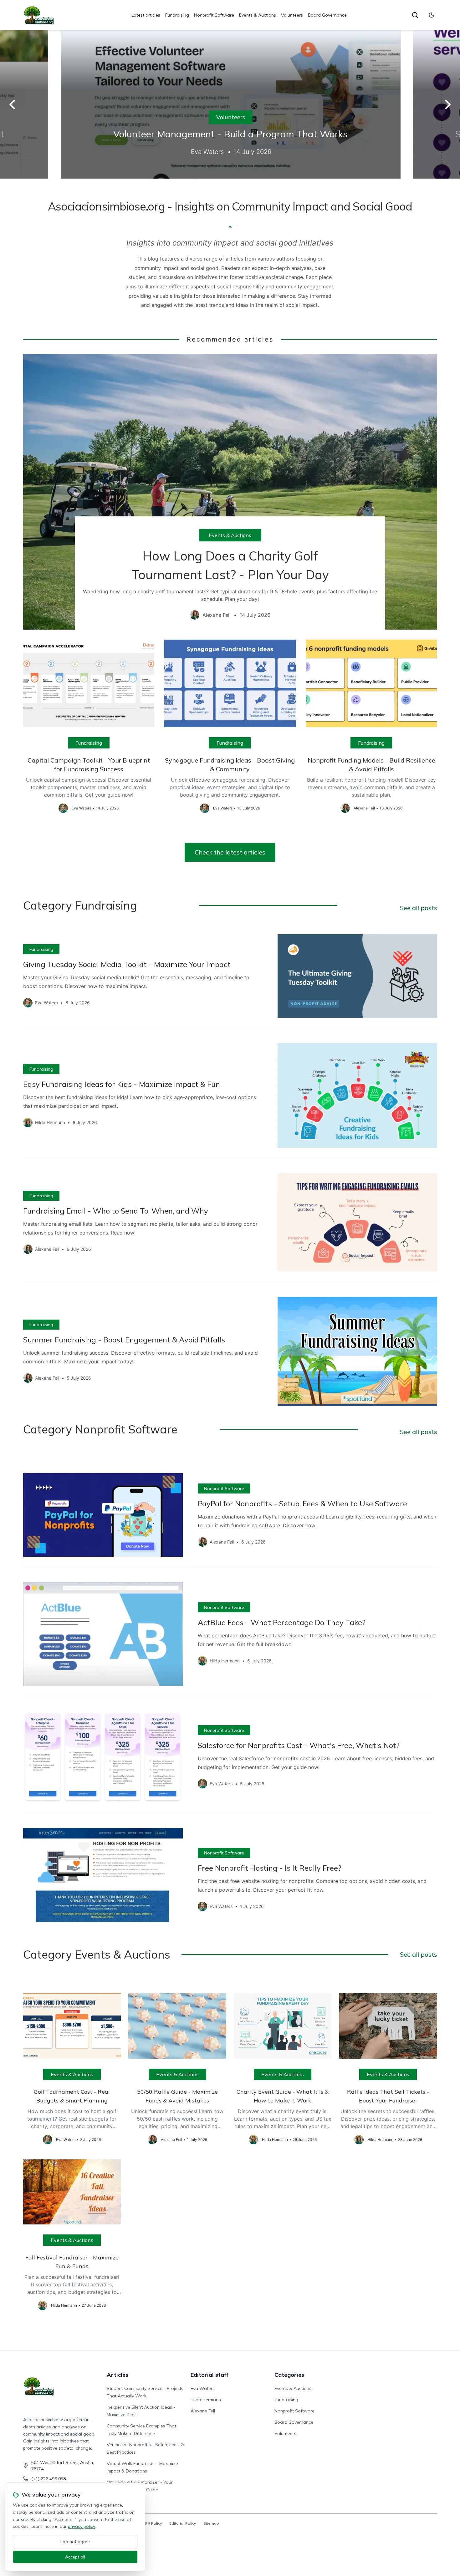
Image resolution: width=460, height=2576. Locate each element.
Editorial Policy (183, 2523)
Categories (289, 2375)
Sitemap (211, 2523)
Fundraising (177, 15)
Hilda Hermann (206, 2400)
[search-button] (415, 15)
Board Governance (327, 15)
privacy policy (81, 2526)
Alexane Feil (203, 2411)
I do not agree (75, 2542)
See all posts (419, 908)
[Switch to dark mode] (432, 15)
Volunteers (292, 15)
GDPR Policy (151, 2523)
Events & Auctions (258, 15)
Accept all (75, 2557)
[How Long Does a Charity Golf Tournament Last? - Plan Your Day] (230, 492)
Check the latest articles (230, 852)
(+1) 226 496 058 (49, 2479)
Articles (118, 2375)
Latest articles (146, 15)
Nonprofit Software (214, 15)
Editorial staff (210, 2375)
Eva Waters (203, 2388)
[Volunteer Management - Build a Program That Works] (230, 104)
